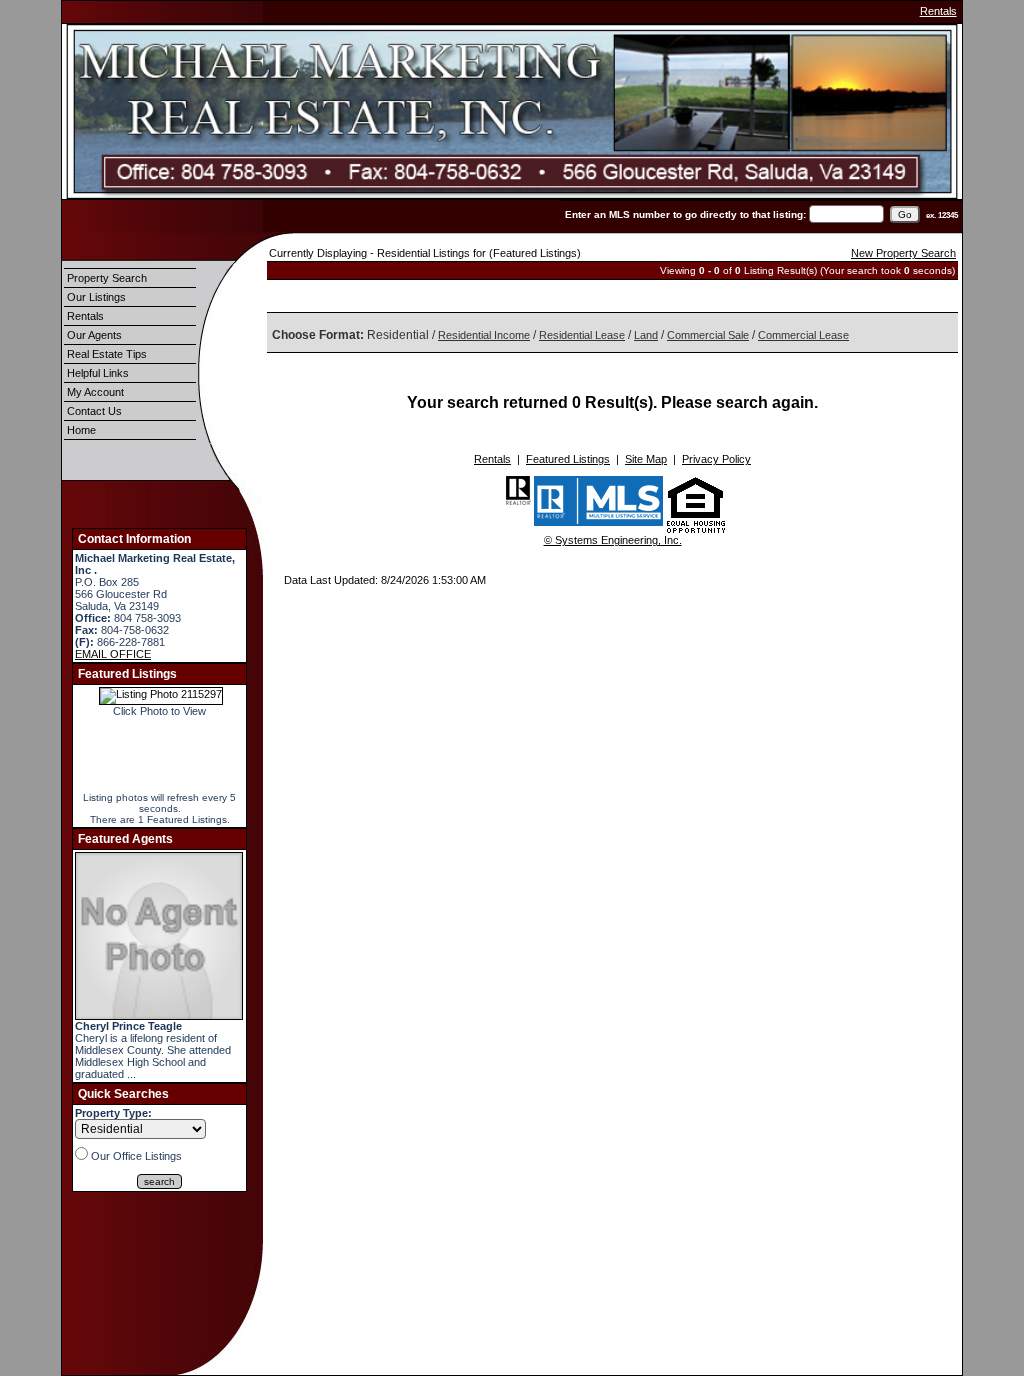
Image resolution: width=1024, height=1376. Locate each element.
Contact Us (94, 411)
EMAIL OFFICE (113, 654)
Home (81, 430)
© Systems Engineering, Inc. (613, 540)
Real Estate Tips (107, 354)
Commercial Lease (803, 335)
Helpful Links (98, 373)
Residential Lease (582, 335)
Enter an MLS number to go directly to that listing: (685, 214)
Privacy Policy (716, 459)
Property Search (107, 278)
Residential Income (484, 335)
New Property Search (903, 253)
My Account (95, 392)
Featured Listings (568, 459)
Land (646, 335)
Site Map (646, 459)
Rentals (938, 11)
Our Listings (96, 297)
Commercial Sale (708, 335)
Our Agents (94, 335)
